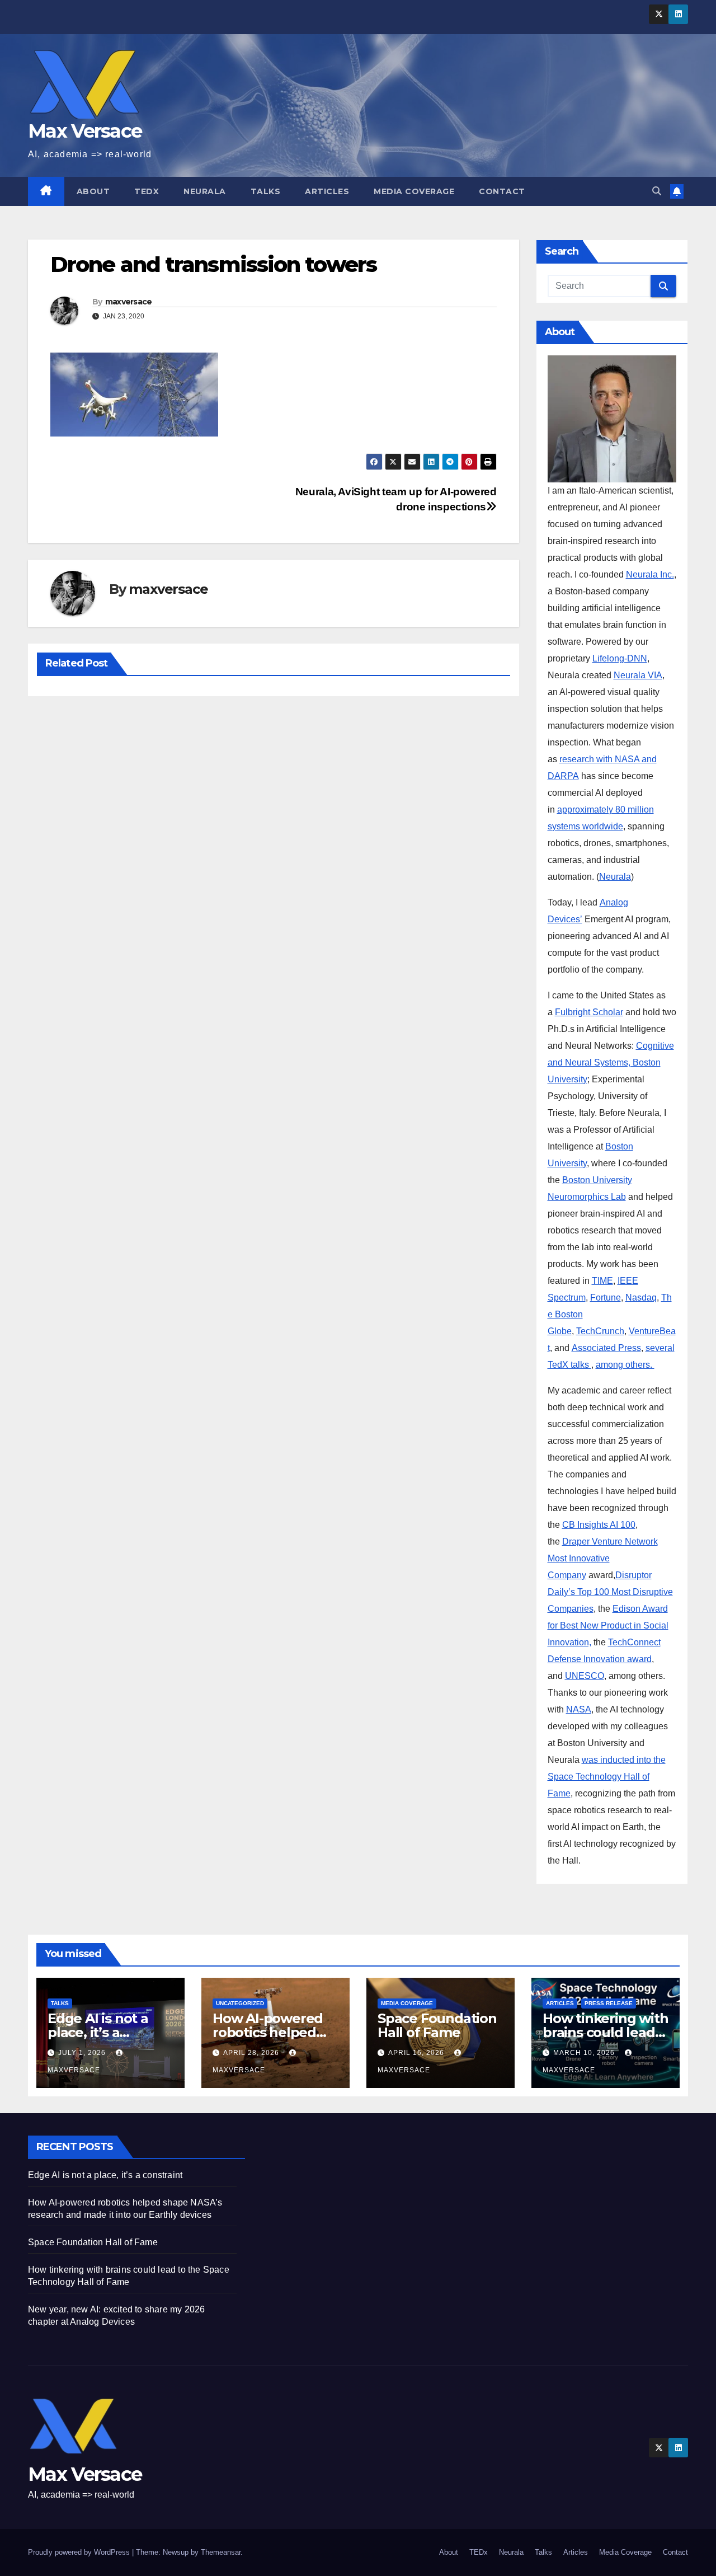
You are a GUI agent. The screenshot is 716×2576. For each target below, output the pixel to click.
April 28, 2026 (252, 2053)
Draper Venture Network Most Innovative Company (603, 1558)
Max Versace (85, 131)
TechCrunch (600, 1331)
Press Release (609, 2003)
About (93, 191)
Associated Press (606, 1348)
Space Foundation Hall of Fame (437, 2025)
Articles (327, 191)
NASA (579, 1709)
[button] (657, 191)
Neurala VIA (638, 675)
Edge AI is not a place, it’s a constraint (98, 2032)
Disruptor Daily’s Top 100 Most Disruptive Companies (610, 1592)
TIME (602, 1281)
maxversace (129, 302)
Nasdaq (641, 1298)
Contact (502, 191)
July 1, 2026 (83, 2053)
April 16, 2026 (417, 2053)
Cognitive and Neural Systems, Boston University (611, 1062)
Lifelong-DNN (620, 658)
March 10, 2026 (585, 2053)
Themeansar (221, 2552)
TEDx (147, 191)
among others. (625, 1365)
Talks (266, 191)
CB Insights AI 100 (599, 1525)
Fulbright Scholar (589, 1012)
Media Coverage (414, 191)
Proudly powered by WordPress (80, 2552)
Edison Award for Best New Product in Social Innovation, (608, 1625)
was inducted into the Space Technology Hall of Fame (607, 1777)
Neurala (205, 191)
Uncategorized (240, 2003)
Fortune (606, 1298)
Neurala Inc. (650, 574)
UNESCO (585, 1676)
